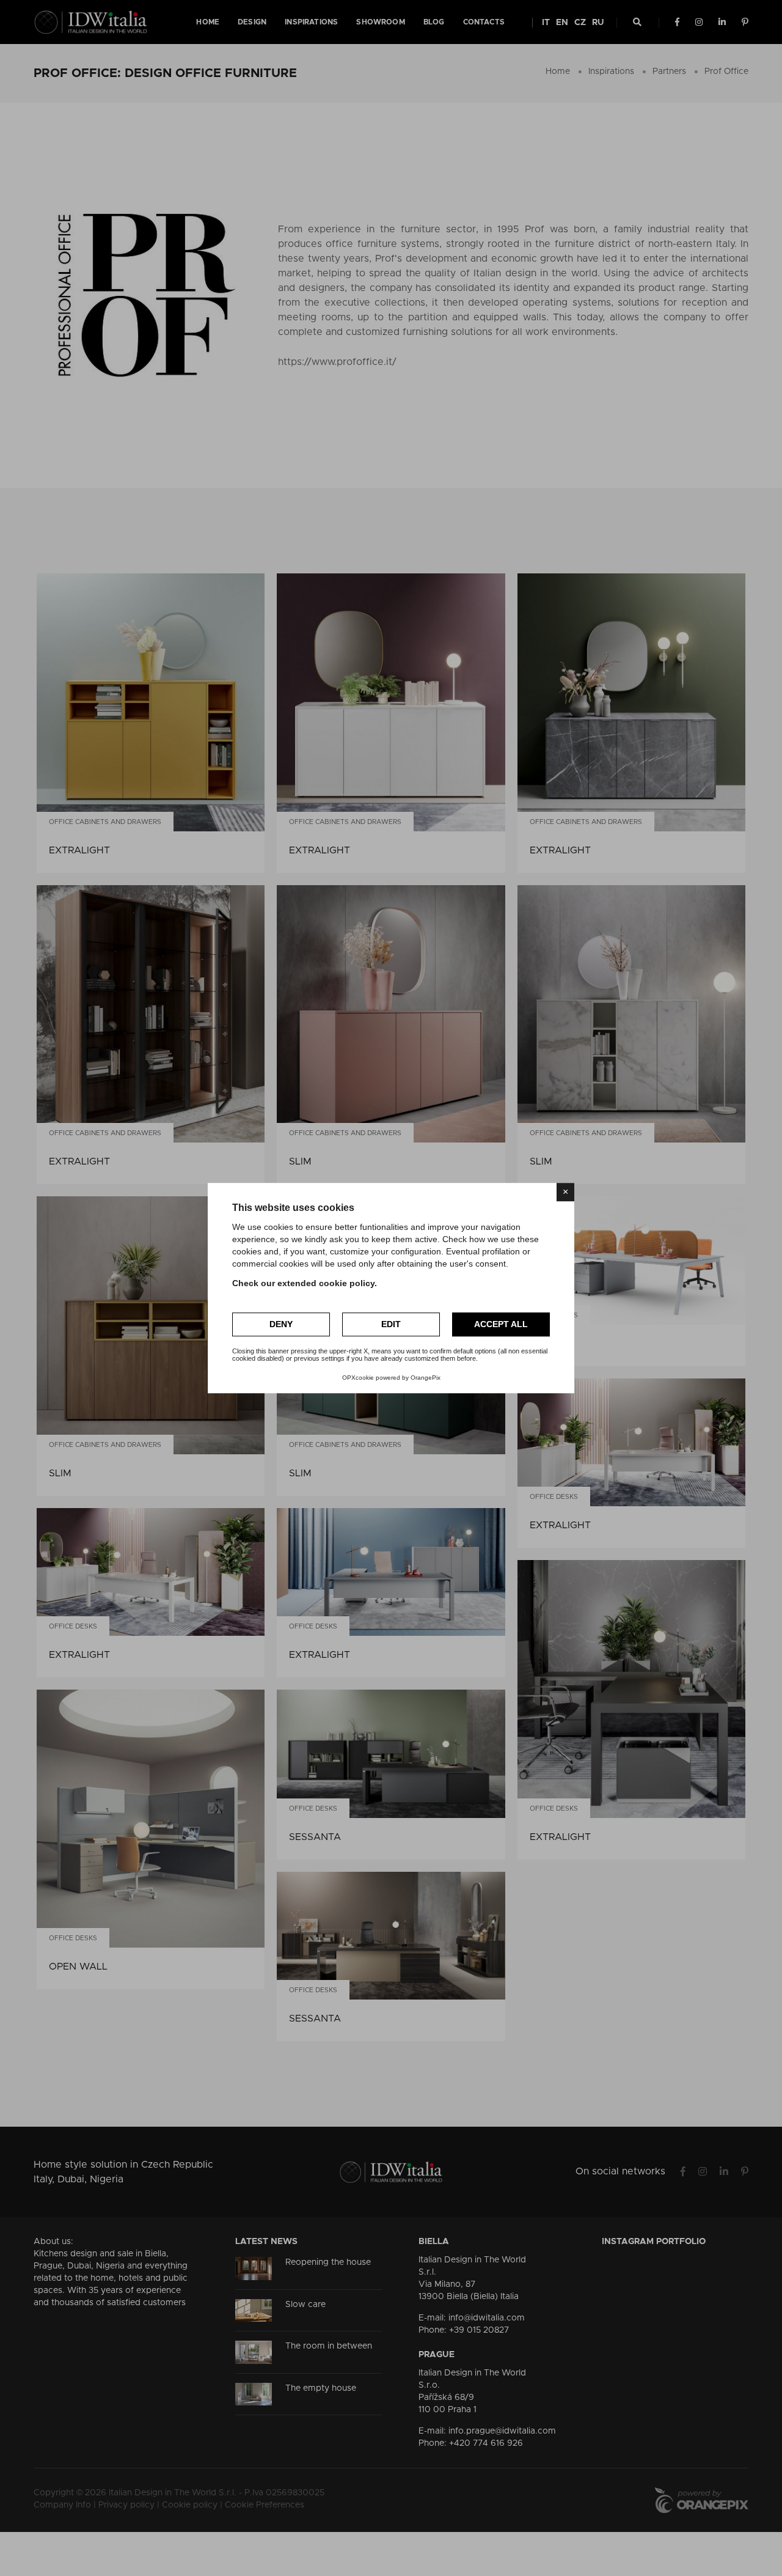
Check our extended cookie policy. (305, 1283)
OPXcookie (358, 1378)
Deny (281, 1324)
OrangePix (426, 1378)
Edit (391, 1324)
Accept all (501, 1324)
